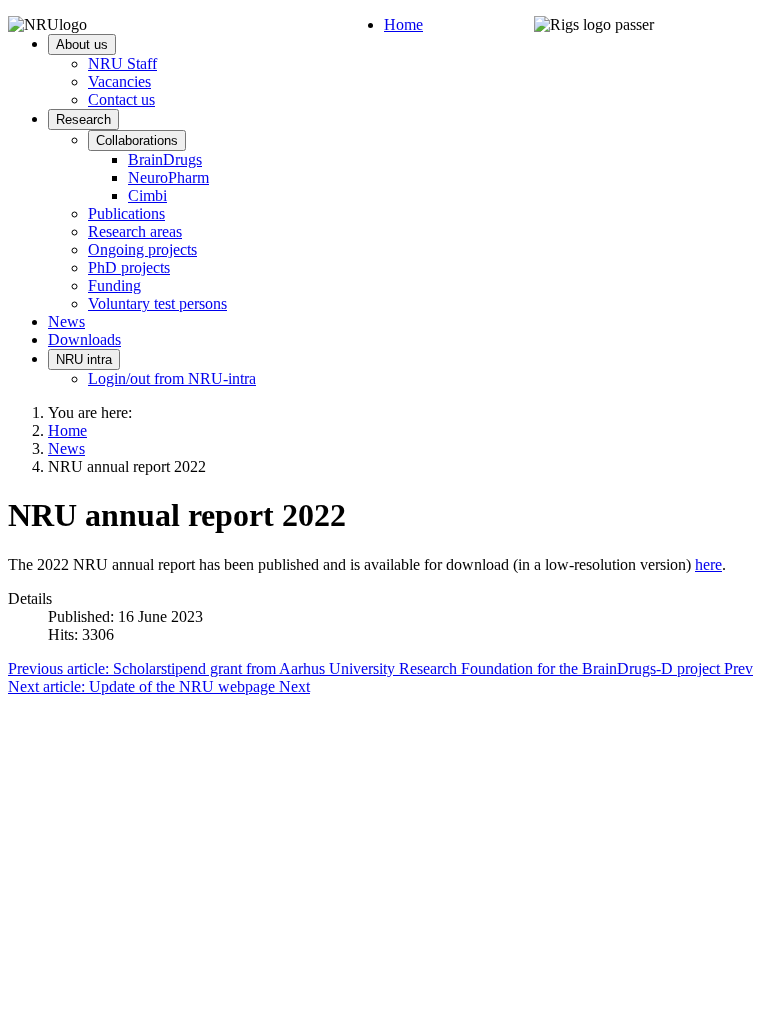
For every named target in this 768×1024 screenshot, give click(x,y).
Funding (114, 285)
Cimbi (147, 195)
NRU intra (84, 359)
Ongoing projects (142, 249)
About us (82, 44)
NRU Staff (122, 63)
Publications (126, 213)
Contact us (121, 99)
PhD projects (129, 267)
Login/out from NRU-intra (172, 378)
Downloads (84, 339)
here (708, 564)
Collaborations (137, 140)
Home (403, 24)
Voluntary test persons (157, 303)
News (66, 321)
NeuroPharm (168, 177)
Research (83, 119)
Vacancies (119, 81)
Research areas (135, 231)
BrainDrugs (165, 159)
